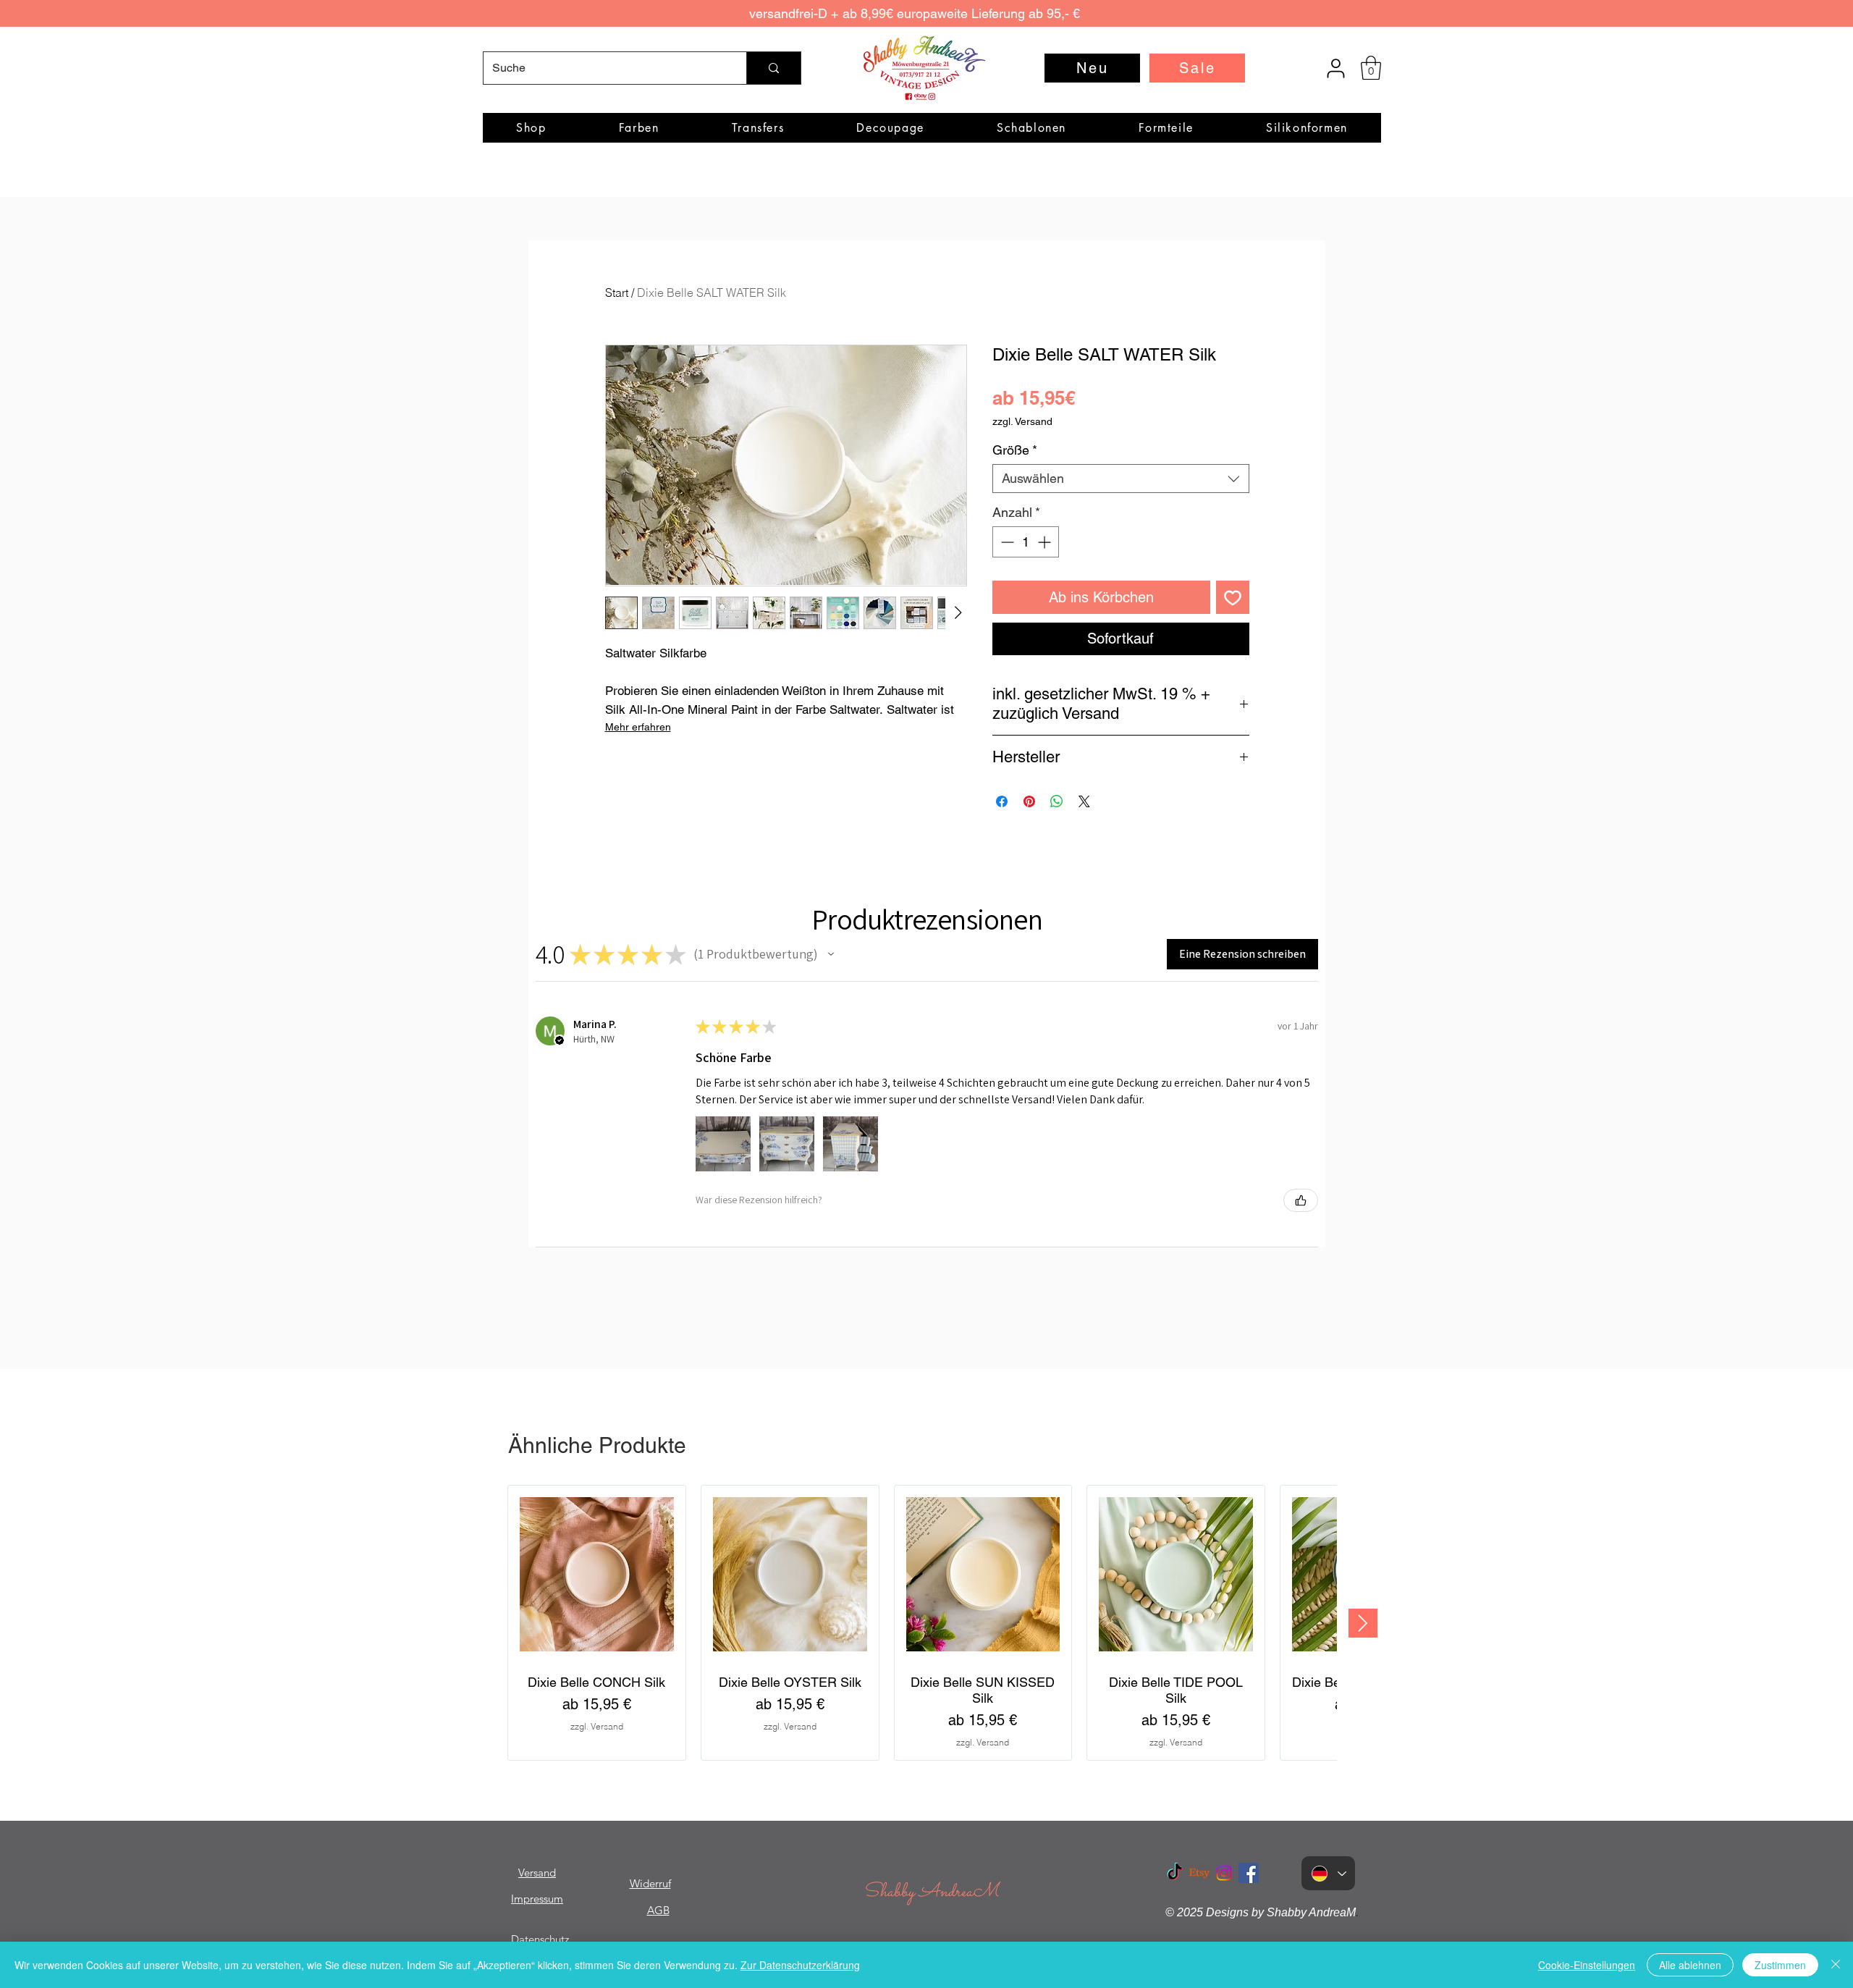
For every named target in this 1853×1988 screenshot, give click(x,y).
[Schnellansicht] (597, 1574)
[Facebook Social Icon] (1249, 1873)
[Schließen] (1836, 1965)
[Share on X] (1084, 801)
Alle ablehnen (1690, 1965)
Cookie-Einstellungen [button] (1587, 1965)
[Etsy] (1199, 1873)
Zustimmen (1780, 1965)
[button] (1371, 68)
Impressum (537, 1899)
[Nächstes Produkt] (1363, 1623)
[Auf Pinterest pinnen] (1029, 801)
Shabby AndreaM (931, 1892)
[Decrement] (1006, 542)
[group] (922, 1623)
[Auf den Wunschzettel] (1233, 597)
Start (617, 292)
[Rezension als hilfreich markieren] (1301, 1200)
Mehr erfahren (638, 727)
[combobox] (1121, 479)
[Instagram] (1224, 1873)
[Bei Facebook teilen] (1002, 801)
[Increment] (1046, 542)
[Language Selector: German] (1328, 1873)
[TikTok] (1175, 1873)
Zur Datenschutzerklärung (800, 1965)
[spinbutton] (1026, 542)
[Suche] (773, 68)
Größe (1015, 450)
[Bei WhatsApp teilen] (1057, 801)
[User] (1335, 68)
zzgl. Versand (1022, 421)
